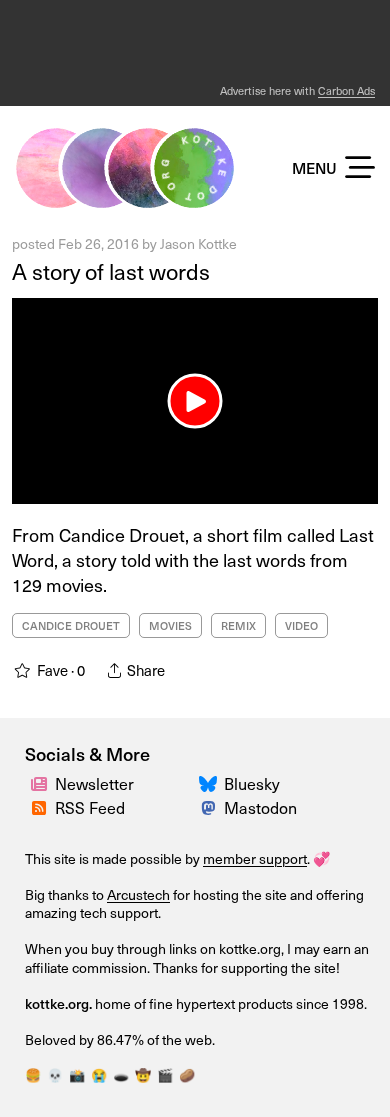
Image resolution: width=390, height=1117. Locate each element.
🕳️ (121, 1075)
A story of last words (111, 271)
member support (255, 858)
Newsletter (94, 783)
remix (238, 625)
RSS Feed (90, 807)
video (301, 625)
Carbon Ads (346, 90)
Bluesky (252, 783)
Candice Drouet (71, 625)
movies (170, 625)
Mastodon (260, 807)
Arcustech (138, 894)
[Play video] (195, 401)
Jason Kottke (198, 243)
